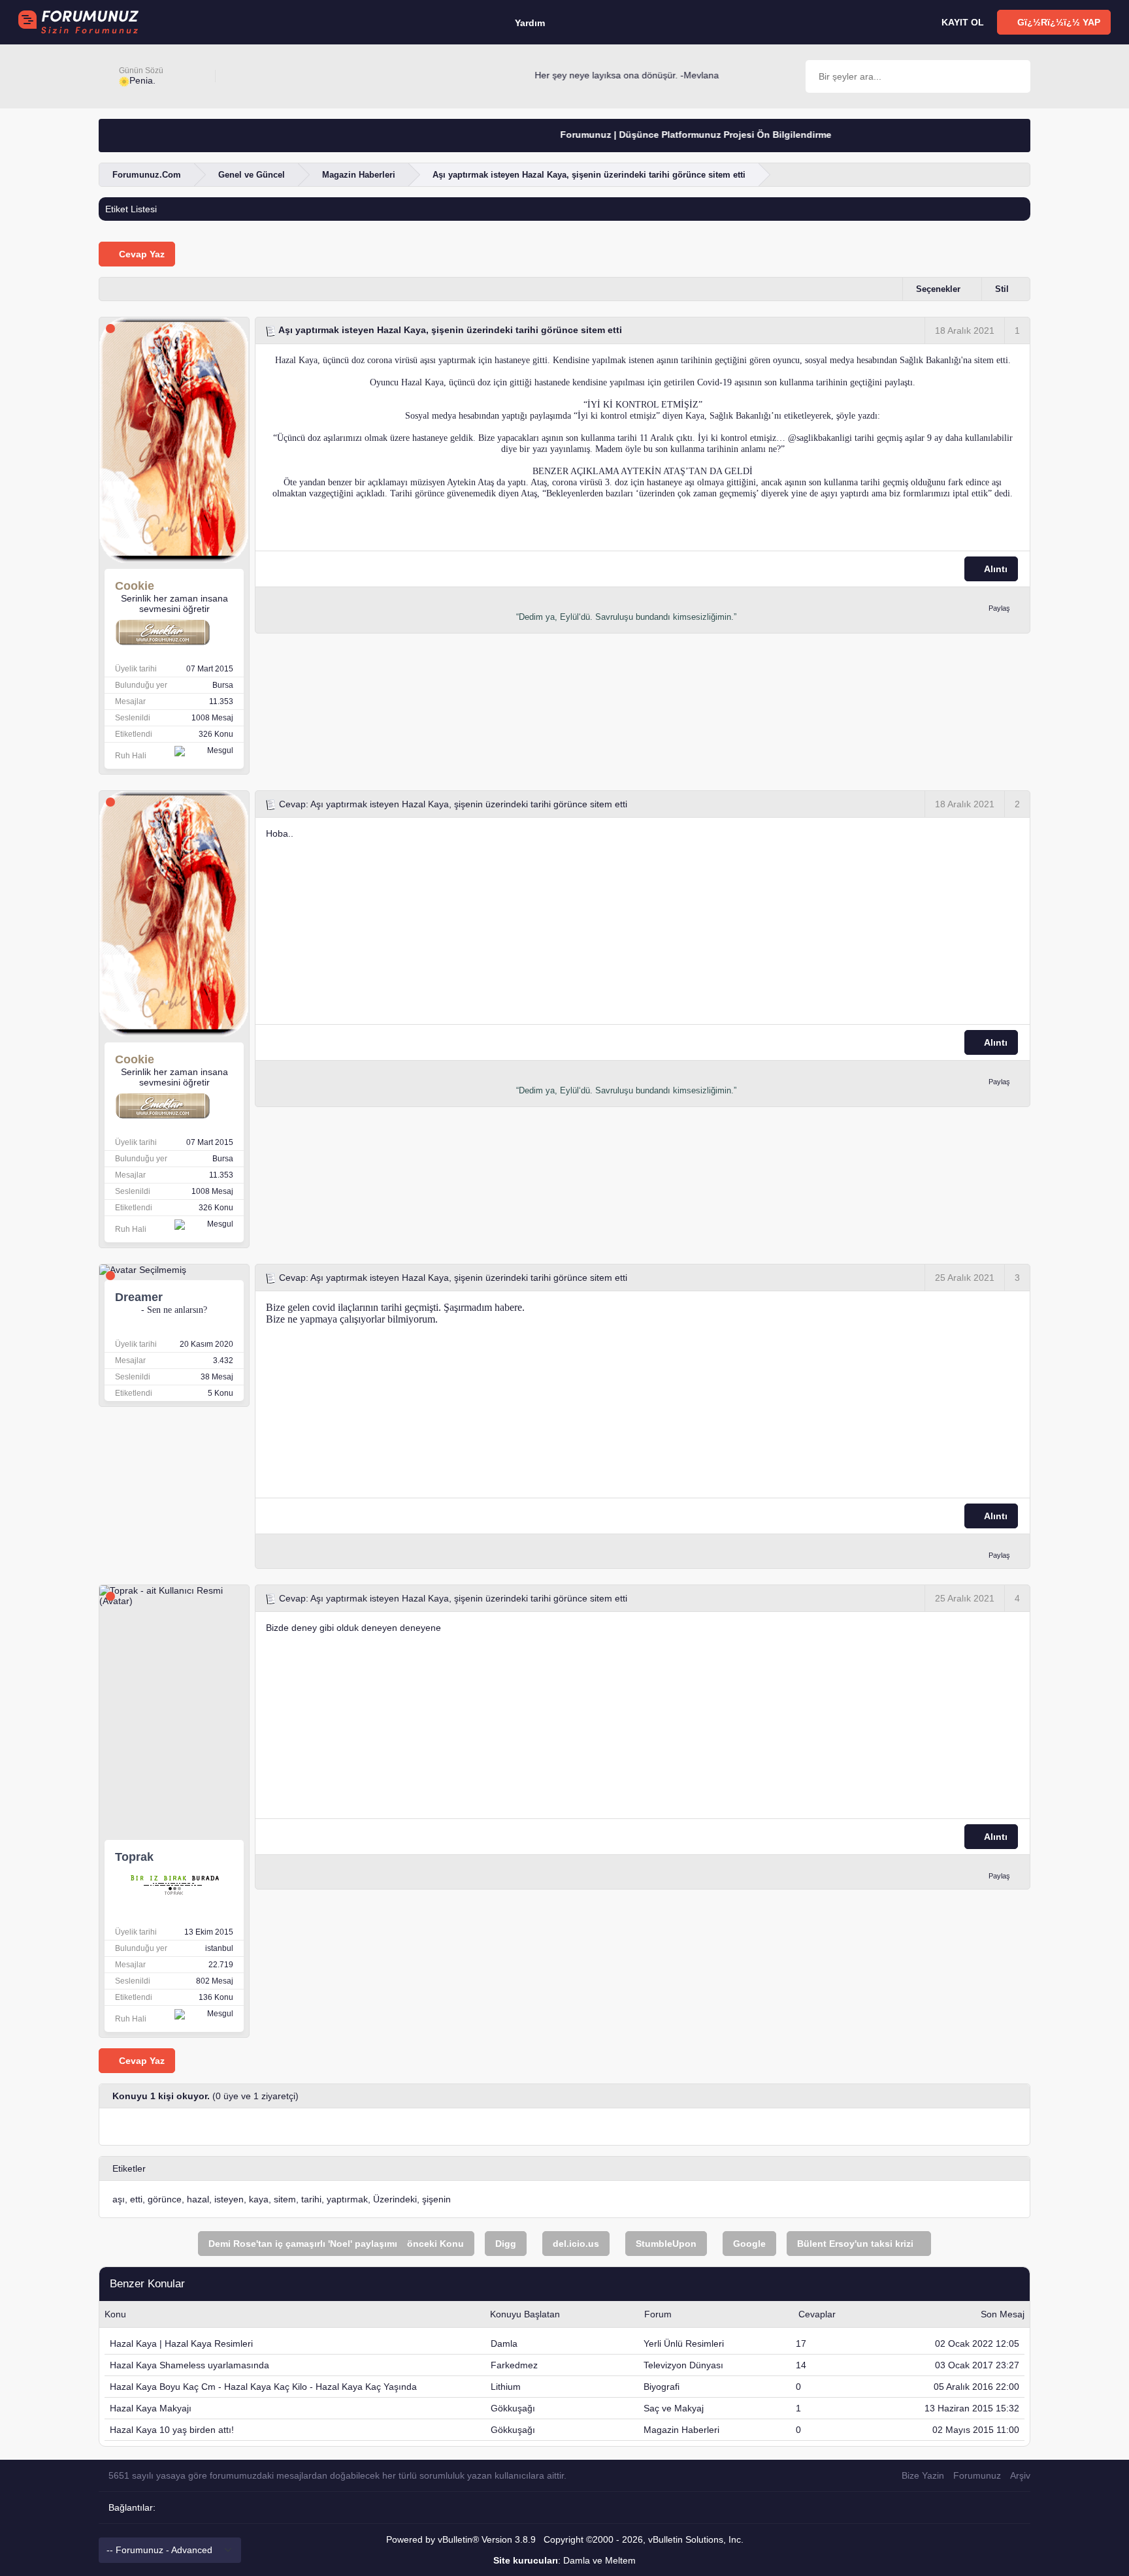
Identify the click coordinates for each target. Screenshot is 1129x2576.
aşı (119, 2199)
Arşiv (1020, 2475)
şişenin (436, 2199)
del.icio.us (576, 2244)
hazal (198, 2199)
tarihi (311, 2199)
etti (136, 2199)
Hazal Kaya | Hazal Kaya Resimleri (181, 2343)
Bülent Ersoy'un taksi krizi (855, 2244)
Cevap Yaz (140, 254)
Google (749, 2244)
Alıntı (995, 569)
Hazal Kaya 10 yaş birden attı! (172, 2430)
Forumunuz (977, 2475)
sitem (285, 2199)
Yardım (530, 23)
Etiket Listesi (131, 209)
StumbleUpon (666, 2244)
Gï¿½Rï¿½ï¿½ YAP (1057, 22)
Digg (506, 2244)
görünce (165, 2199)
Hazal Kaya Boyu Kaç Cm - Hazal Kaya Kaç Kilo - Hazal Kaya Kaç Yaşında (263, 2387)
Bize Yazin (923, 2475)
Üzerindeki (395, 2199)
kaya (259, 2199)
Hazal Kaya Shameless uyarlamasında (189, 2365)
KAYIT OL (961, 22)
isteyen (229, 2199)
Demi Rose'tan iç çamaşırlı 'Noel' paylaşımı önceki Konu (336, 2244)
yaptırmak (347, 2199)
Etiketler (129, 2168)
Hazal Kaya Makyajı (151, 2408)
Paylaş (999, 608)
